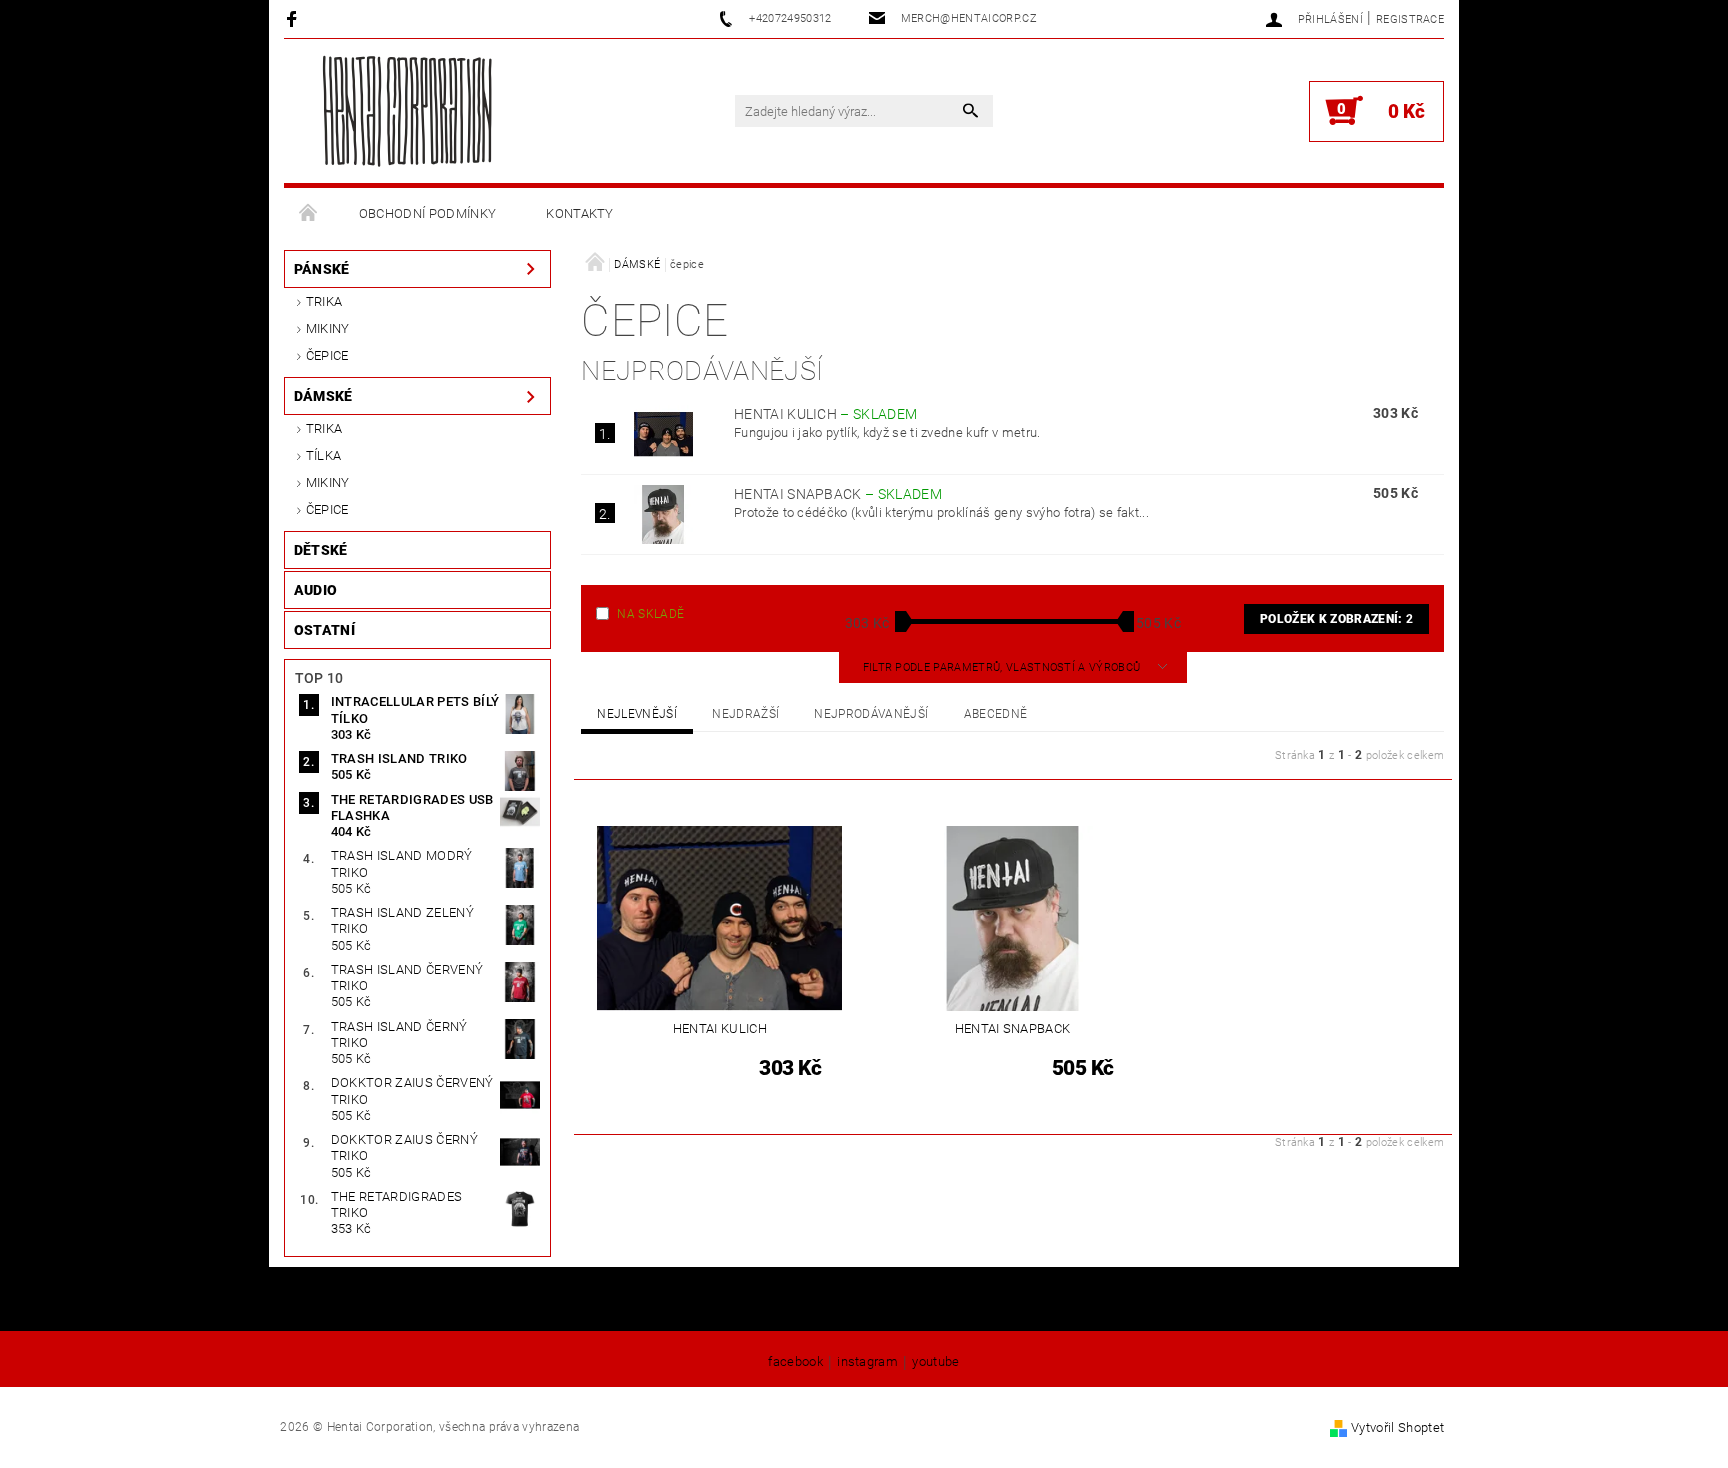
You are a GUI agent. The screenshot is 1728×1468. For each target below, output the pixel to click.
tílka (324, 455)
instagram (867, 1362)
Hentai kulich (825, 414)
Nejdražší (745, 714)
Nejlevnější (637, 714)
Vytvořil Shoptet (1397, 1427)
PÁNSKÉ (322, 269)
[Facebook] (294, 18)
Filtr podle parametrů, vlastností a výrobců (1003, 667)
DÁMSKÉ (323, 396)
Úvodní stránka (309, 214)
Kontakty (580, 213)
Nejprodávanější (871, 714)
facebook (795, 1362)
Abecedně (996, 714)
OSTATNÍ (324, 630)
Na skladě (650, 614)
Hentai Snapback (838, 494)
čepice (327, 355)
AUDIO (316, 590)
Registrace (1410, 19)
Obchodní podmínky (427, 213)
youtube (935, 1362)
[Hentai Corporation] (407, 111)
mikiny (328, 328)
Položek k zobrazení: (1336, 619)
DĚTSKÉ (321, 550)
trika (324, 301)
